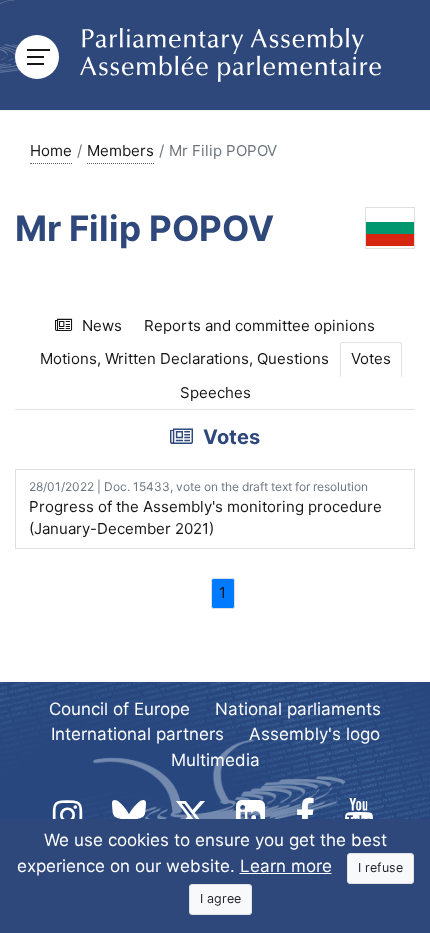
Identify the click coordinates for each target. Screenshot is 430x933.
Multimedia (215, 760)
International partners (137, 734)
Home (51, 150)
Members (120, 150)
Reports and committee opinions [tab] (259, 325)
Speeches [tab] (215, 392)
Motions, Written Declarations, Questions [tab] (184, 358)
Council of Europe (119, 709)
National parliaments (298, 709)
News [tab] (102, 325)
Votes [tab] (371, 358)
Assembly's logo (314, 734)
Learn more (286, 866)
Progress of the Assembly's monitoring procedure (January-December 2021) (205, 509)
